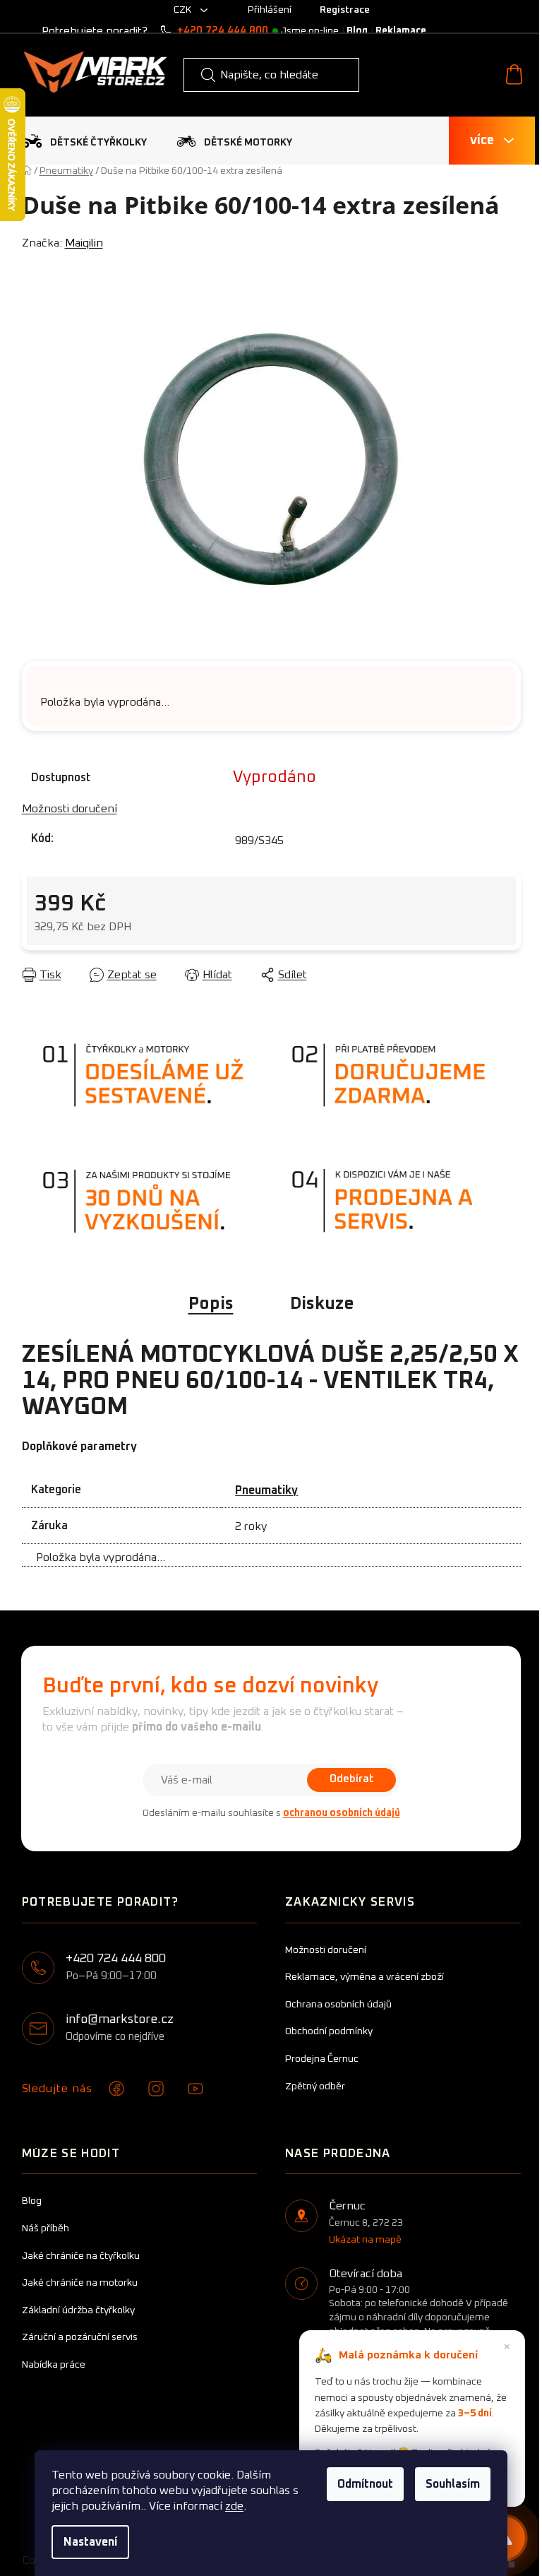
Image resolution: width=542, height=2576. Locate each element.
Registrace (345, 10)
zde (234, 2506)
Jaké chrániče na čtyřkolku (81, 2256)
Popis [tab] (211, 1304)
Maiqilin (84, 243)
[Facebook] (116, 2089)
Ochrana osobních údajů (338, 2005)
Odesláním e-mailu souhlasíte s (271, 1813)
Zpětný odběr (315, 2087)
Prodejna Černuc (322, 2059)
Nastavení (90, 2542)
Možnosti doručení (70, 809)
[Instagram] (156, 2089)
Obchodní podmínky (329, 2031)
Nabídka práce (54, 2365)
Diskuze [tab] (322, 1304)
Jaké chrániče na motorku (80, 2283)
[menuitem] (84, 141)
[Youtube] (195, 2089)
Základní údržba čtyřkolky (78, 2310)
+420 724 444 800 (223, 31)
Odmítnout (365, 2484)
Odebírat (351, 1779)
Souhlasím (453, 2484)
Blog (357, 31)
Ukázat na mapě (365, 2240)
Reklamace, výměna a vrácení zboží (365, 1977)
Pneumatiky (266, 1490)
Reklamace (401, 31)
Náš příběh (46, 2228)
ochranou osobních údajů (342, 1813)
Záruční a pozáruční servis (80, 2337)
